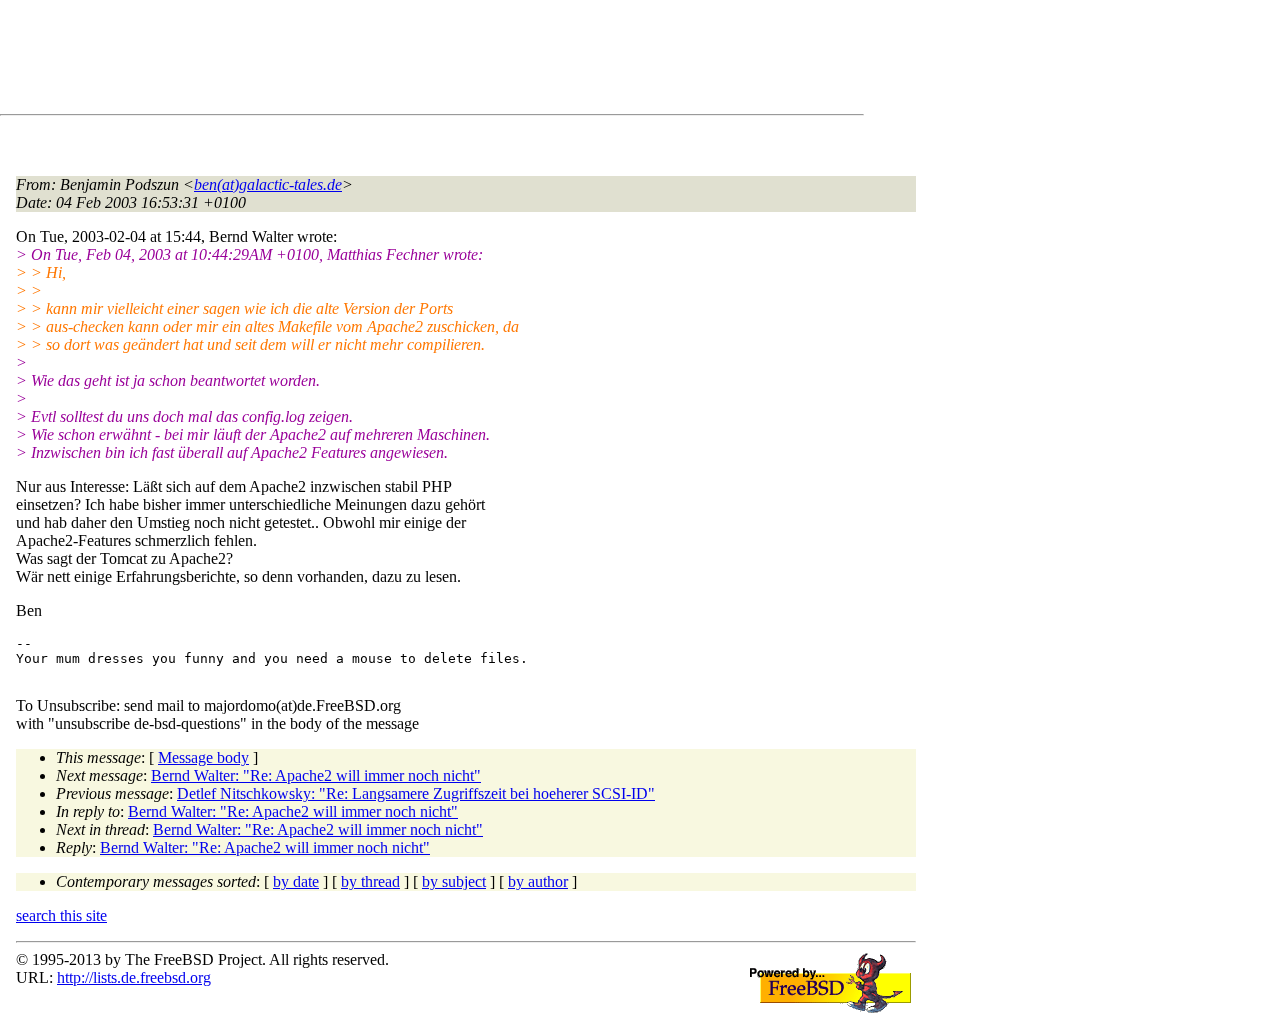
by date (296, 881)
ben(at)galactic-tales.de (268, 184)
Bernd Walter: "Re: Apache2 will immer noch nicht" (316, 775)
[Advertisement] (380, 61)
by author (538, 881)
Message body (203, 757)
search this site (61, 915)
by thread (370, 881)
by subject (454, 881)
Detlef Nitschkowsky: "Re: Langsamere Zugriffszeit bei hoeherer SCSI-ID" (416, 793)
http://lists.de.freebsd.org (134, 977)
